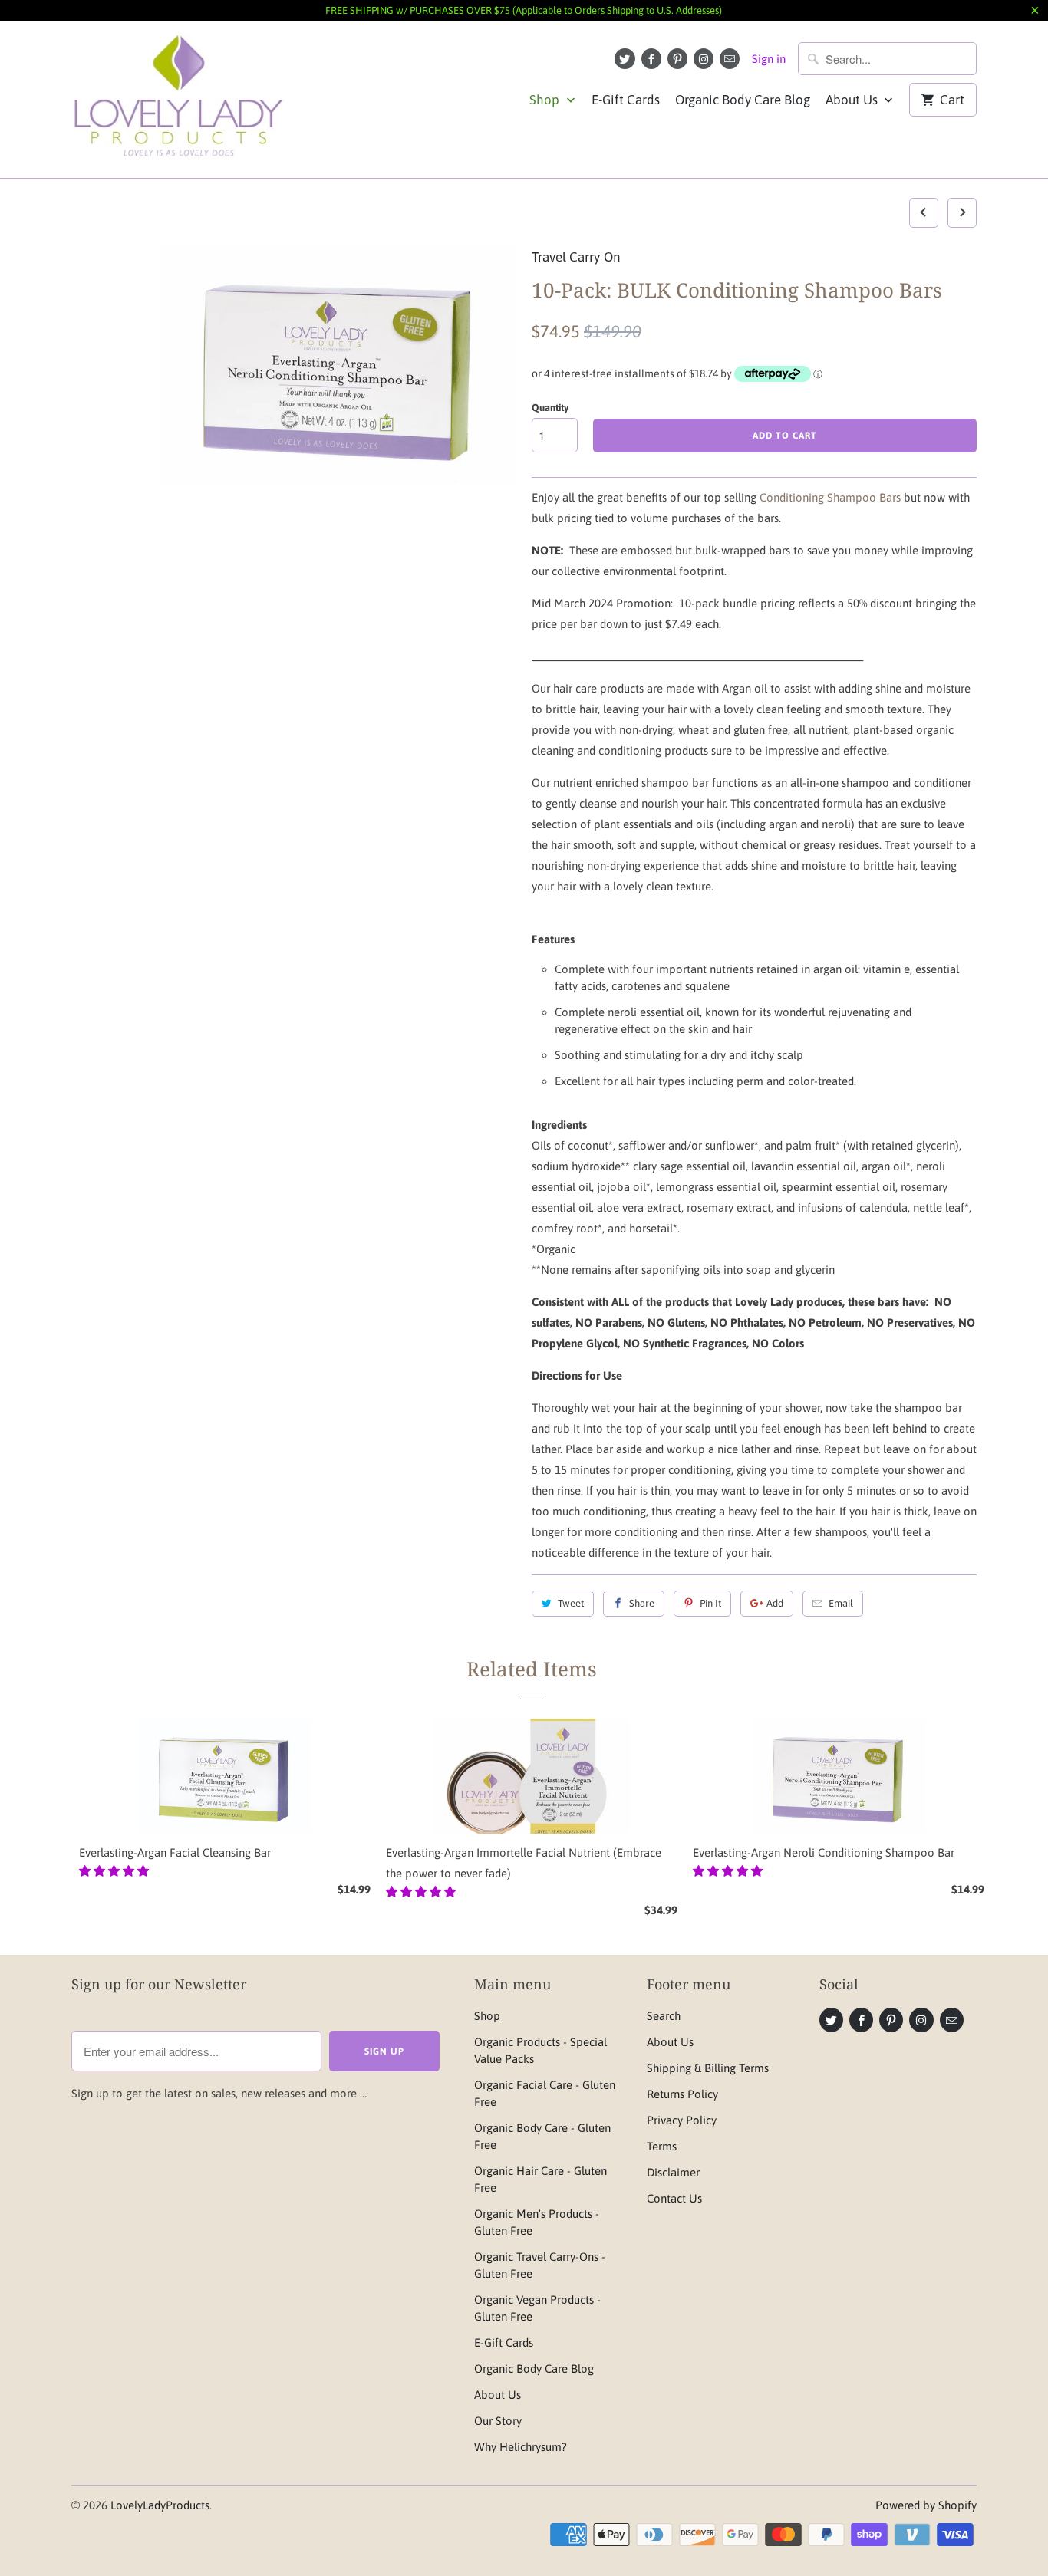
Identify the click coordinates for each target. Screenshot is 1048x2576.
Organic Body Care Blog (743, 100)
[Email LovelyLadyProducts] (730, 59)
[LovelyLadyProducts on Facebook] (651, 59)
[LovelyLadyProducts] (179, 99)
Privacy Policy (682, 2120)
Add (775, 1603)
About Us (853, 100)
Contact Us (674, 2198)
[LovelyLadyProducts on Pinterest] (677, 59)
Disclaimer (673, 2172)
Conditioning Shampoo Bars (832, 497)
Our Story (498, 2421)
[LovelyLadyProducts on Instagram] (704, 59)
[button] (115, 1871)
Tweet (571, 1603)
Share (642, 1603)
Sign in (769, 59)
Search (664, 2016)
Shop (546, 100)
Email (841, 1603)
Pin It (710, 1603)
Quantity (550, 408)
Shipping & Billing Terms (708, 2068)
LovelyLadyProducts (160, 2505)
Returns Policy (682, 2094)
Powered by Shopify (926, 2505)
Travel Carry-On (576, 257)
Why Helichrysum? (521, 2447)
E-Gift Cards (626, 100)
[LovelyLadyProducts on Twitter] (625, 59)
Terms (662, 2146)
